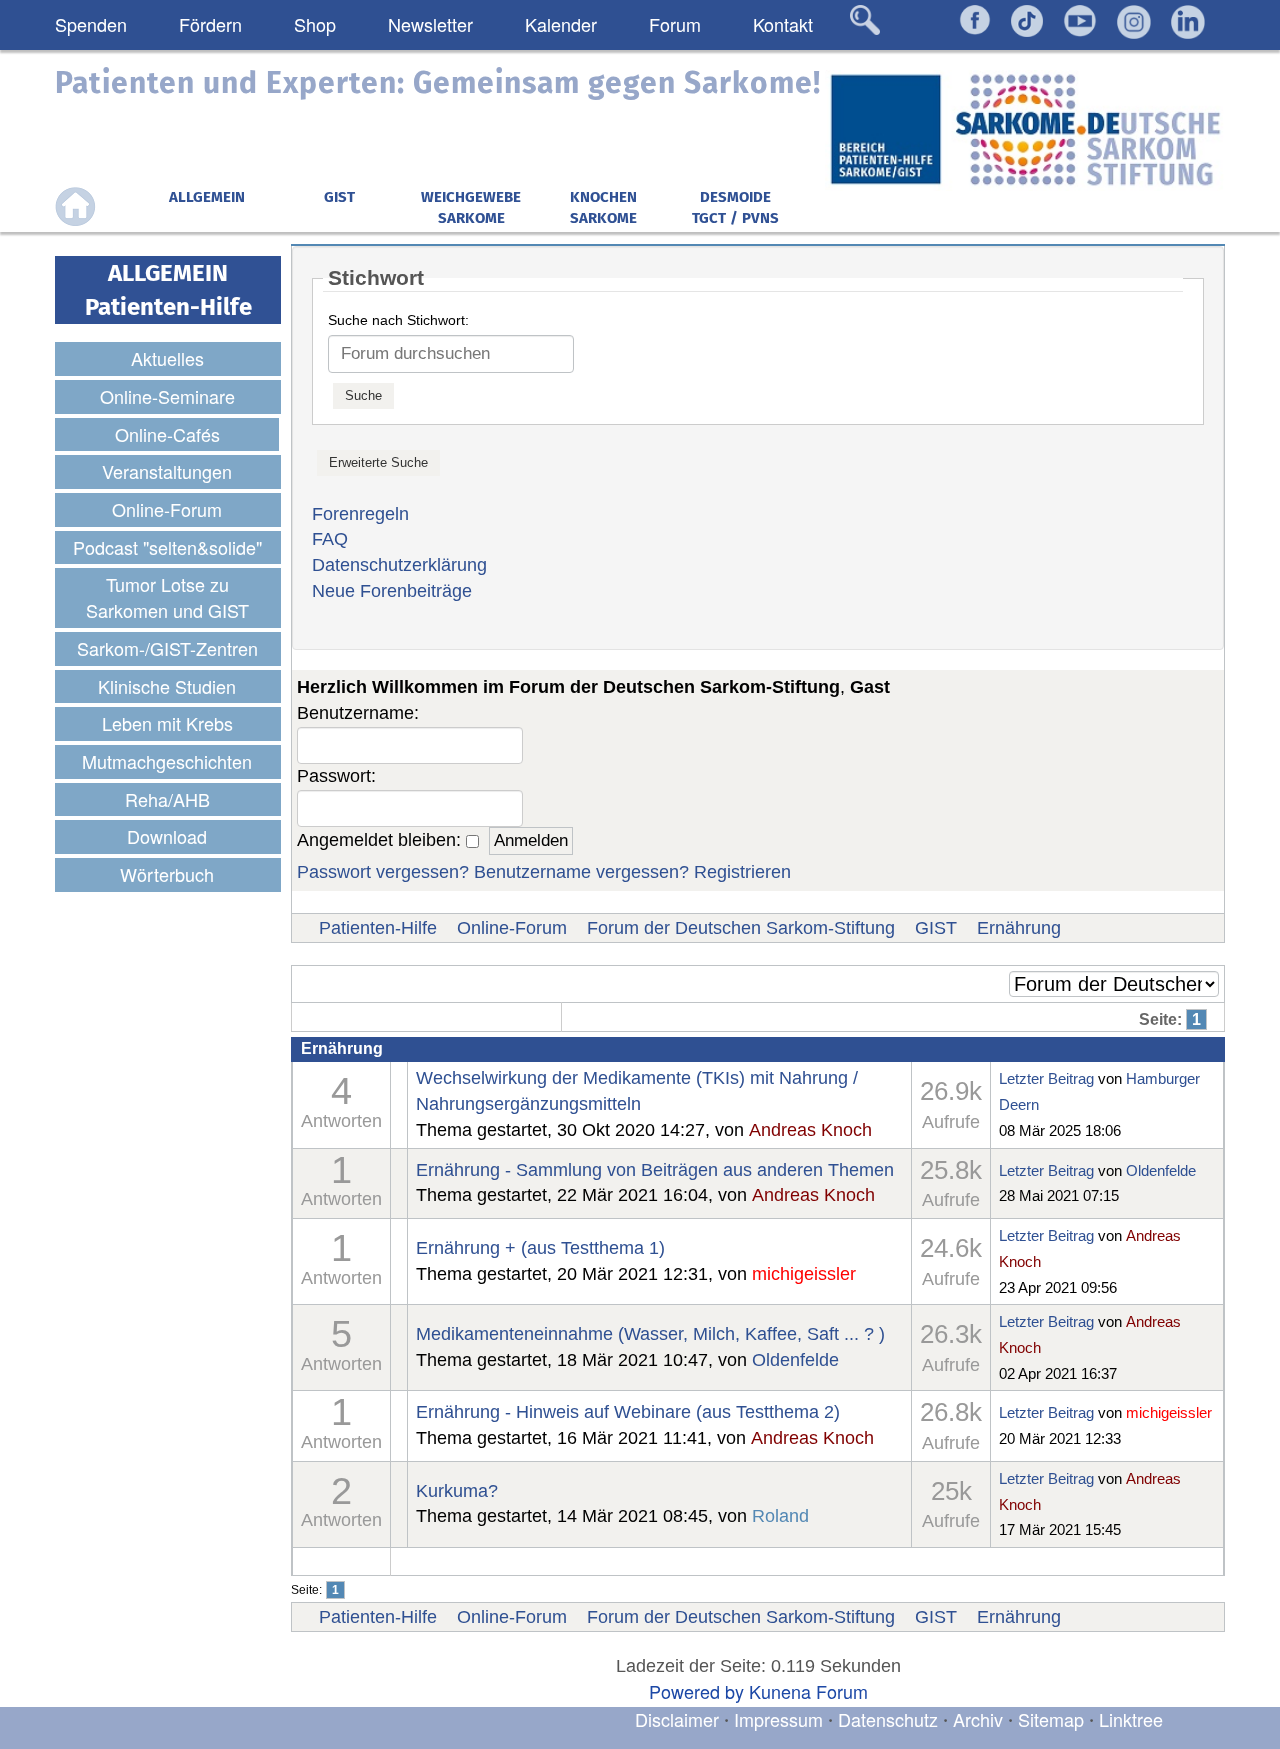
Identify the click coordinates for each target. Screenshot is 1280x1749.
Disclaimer (677, 1719)
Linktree (1131, 1719)
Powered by (696, 1691)
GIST (936, 928)
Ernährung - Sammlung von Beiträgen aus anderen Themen (655, 1170)
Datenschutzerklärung (399, 565)
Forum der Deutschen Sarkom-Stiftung (741, 928)
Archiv (978, 1719)
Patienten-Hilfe (378, 928)
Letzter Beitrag (1046, 1078)
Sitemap (1051, 1719)
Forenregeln (360, 514)
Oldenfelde (1161, 1170)
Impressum (778, 1719)
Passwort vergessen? (383, 872)
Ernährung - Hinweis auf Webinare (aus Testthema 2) (628, 1412)
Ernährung (1019, 928)
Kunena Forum (808, 1691)
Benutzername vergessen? (581, 872)
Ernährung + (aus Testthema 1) (540, 1248)
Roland (780, 1516)
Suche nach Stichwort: (398, 320)
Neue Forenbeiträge (392, 591)
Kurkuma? (457, 1491)
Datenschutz (890, 1719)
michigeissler (804, 1274)
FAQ (330, 539)
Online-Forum (512, 928)
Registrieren (742, 872)
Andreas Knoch (810, 1130)
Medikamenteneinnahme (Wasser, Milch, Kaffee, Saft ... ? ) (650, 1334)
